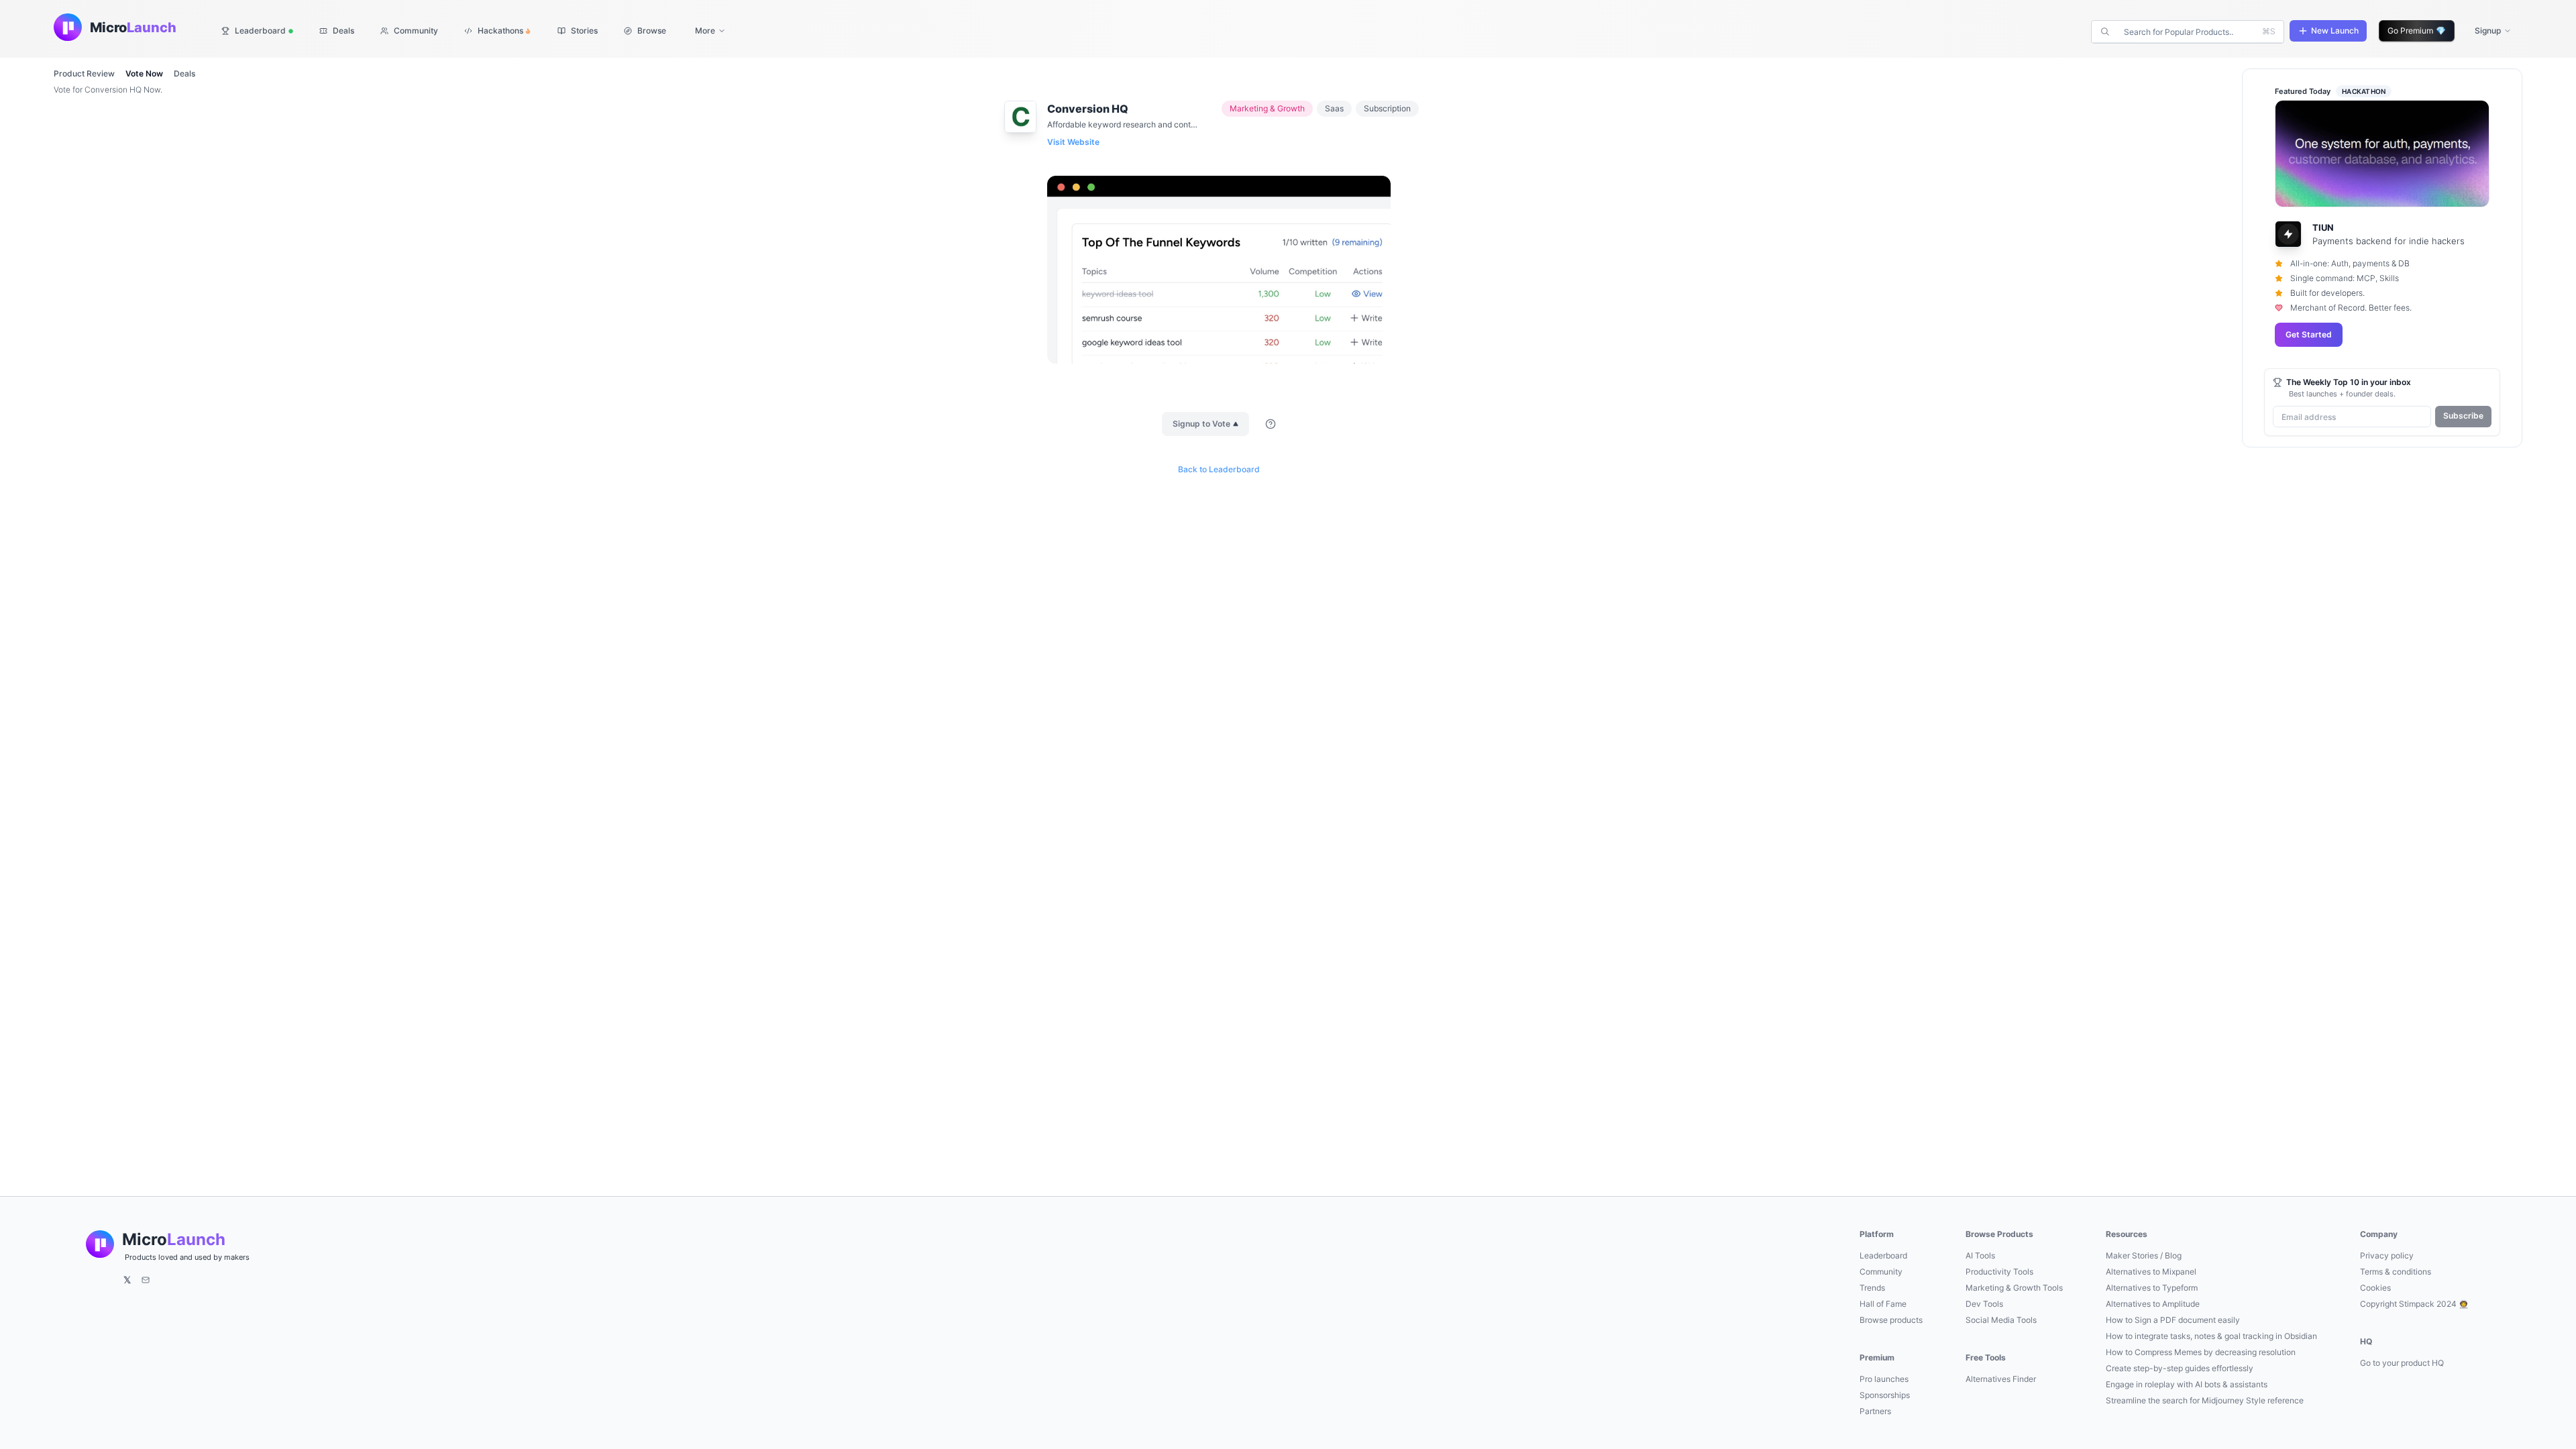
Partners (1875, 1411)
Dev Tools (1984, 1304)
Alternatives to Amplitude (2153, 1304)
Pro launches (1884, 1379)
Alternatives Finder (2001, 1379)
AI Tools (1980, 1255)
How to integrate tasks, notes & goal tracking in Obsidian (2211, 1336)
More (705, 31)
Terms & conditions (2396, 1272)
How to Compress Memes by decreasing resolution (2201, 1352)
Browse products (1891, 1320)
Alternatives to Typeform (2152, 1288)
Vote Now (144, 73)
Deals (184, 73)
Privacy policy (2387, 1255)
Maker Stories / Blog (2144, 1255)
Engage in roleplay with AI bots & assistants (2187, 1384)
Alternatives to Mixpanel (2151, 1272)
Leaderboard (1883, 1255)
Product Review (84, 73)
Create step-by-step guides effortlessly (2180, 1368)
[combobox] (2189, 32)
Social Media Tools (2001, 1320)
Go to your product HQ (2402, 1363)
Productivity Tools (1999, 1272)
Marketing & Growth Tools (2014, 1288)
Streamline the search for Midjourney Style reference (2205, 1400)
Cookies (2375, 1288)
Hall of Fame (1883, 1304)
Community (1881, 1272)
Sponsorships (1885, 1395)
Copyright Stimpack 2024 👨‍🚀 (2414, 1304)
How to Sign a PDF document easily (2173, 1320)
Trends (1872, 1288)
